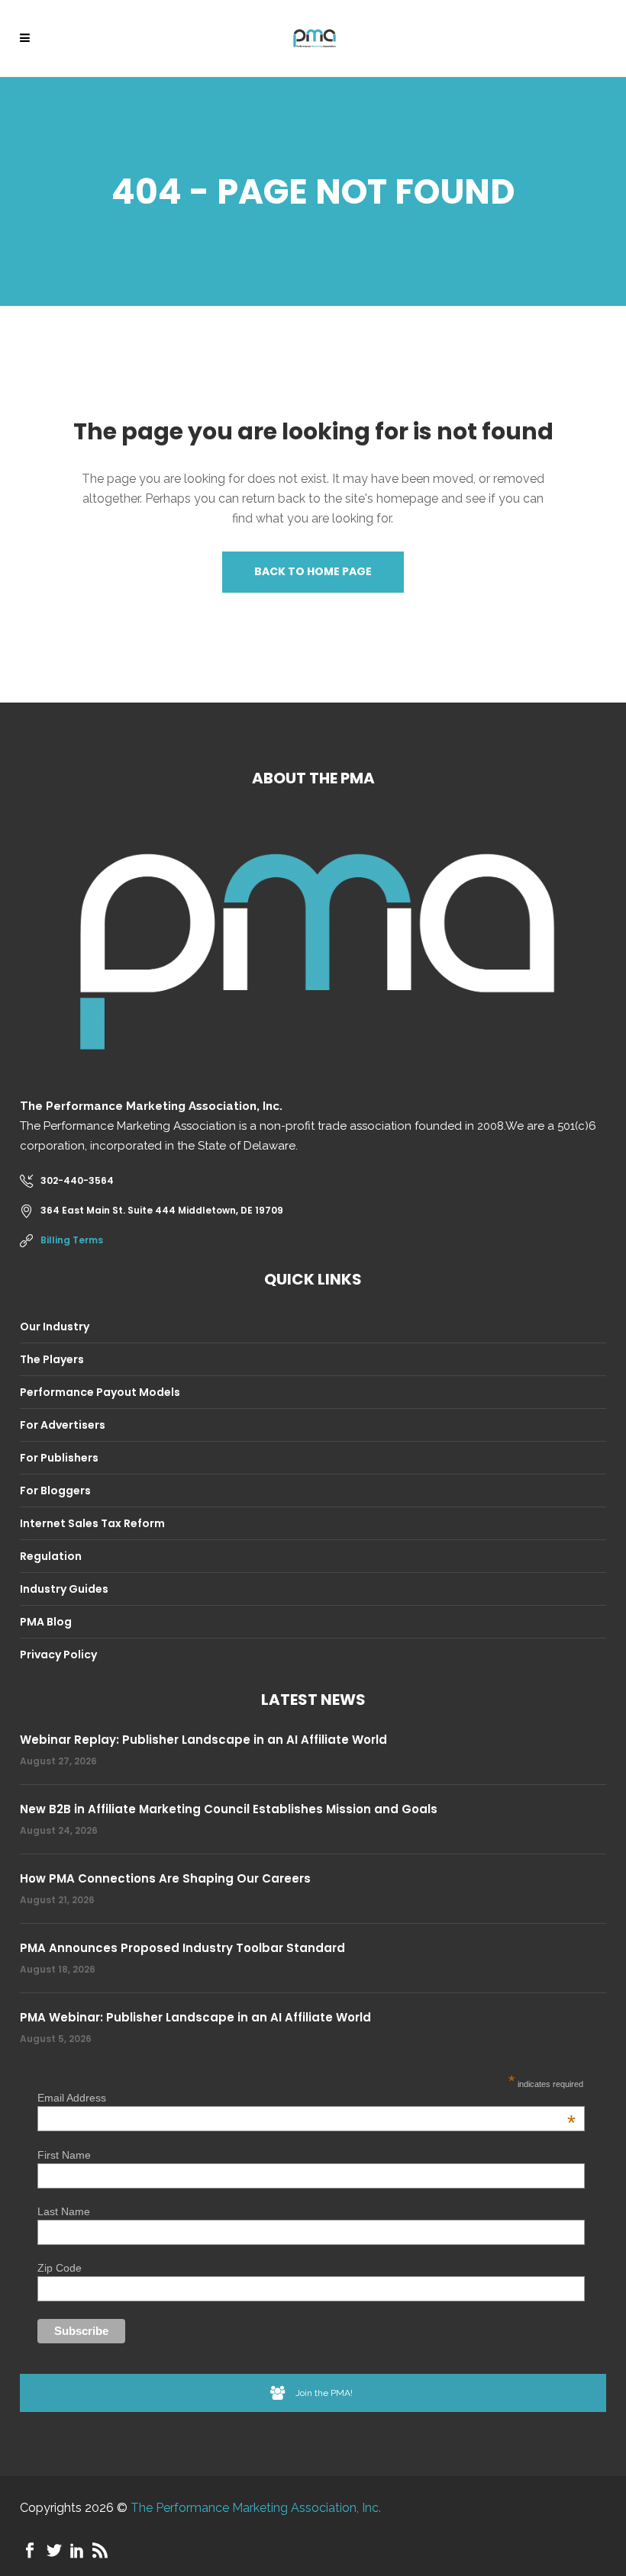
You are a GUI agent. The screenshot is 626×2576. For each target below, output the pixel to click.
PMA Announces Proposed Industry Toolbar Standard (182, 1948)
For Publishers (59, 1458)
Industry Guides (64, 1589)
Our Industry (55, 1327)
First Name (64, 2155)
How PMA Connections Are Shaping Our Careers (165, 1878)
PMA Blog (46, 1622)
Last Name (64, 2211)
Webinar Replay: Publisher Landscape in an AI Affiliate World (203, 1740)
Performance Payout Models (100, 1392)
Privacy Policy (58, 1655)
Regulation (51, 1556)
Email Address (307, 2098)
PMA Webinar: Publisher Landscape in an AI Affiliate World (195, 2017)
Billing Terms (72, 1240)
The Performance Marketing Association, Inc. (256, 2508)
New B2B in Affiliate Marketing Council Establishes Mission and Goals (229, 1809)
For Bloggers (55, 1491)
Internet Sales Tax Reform (92, 1523)
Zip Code (60, 2268)
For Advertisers (63, 1425)
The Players (52, 1359)
